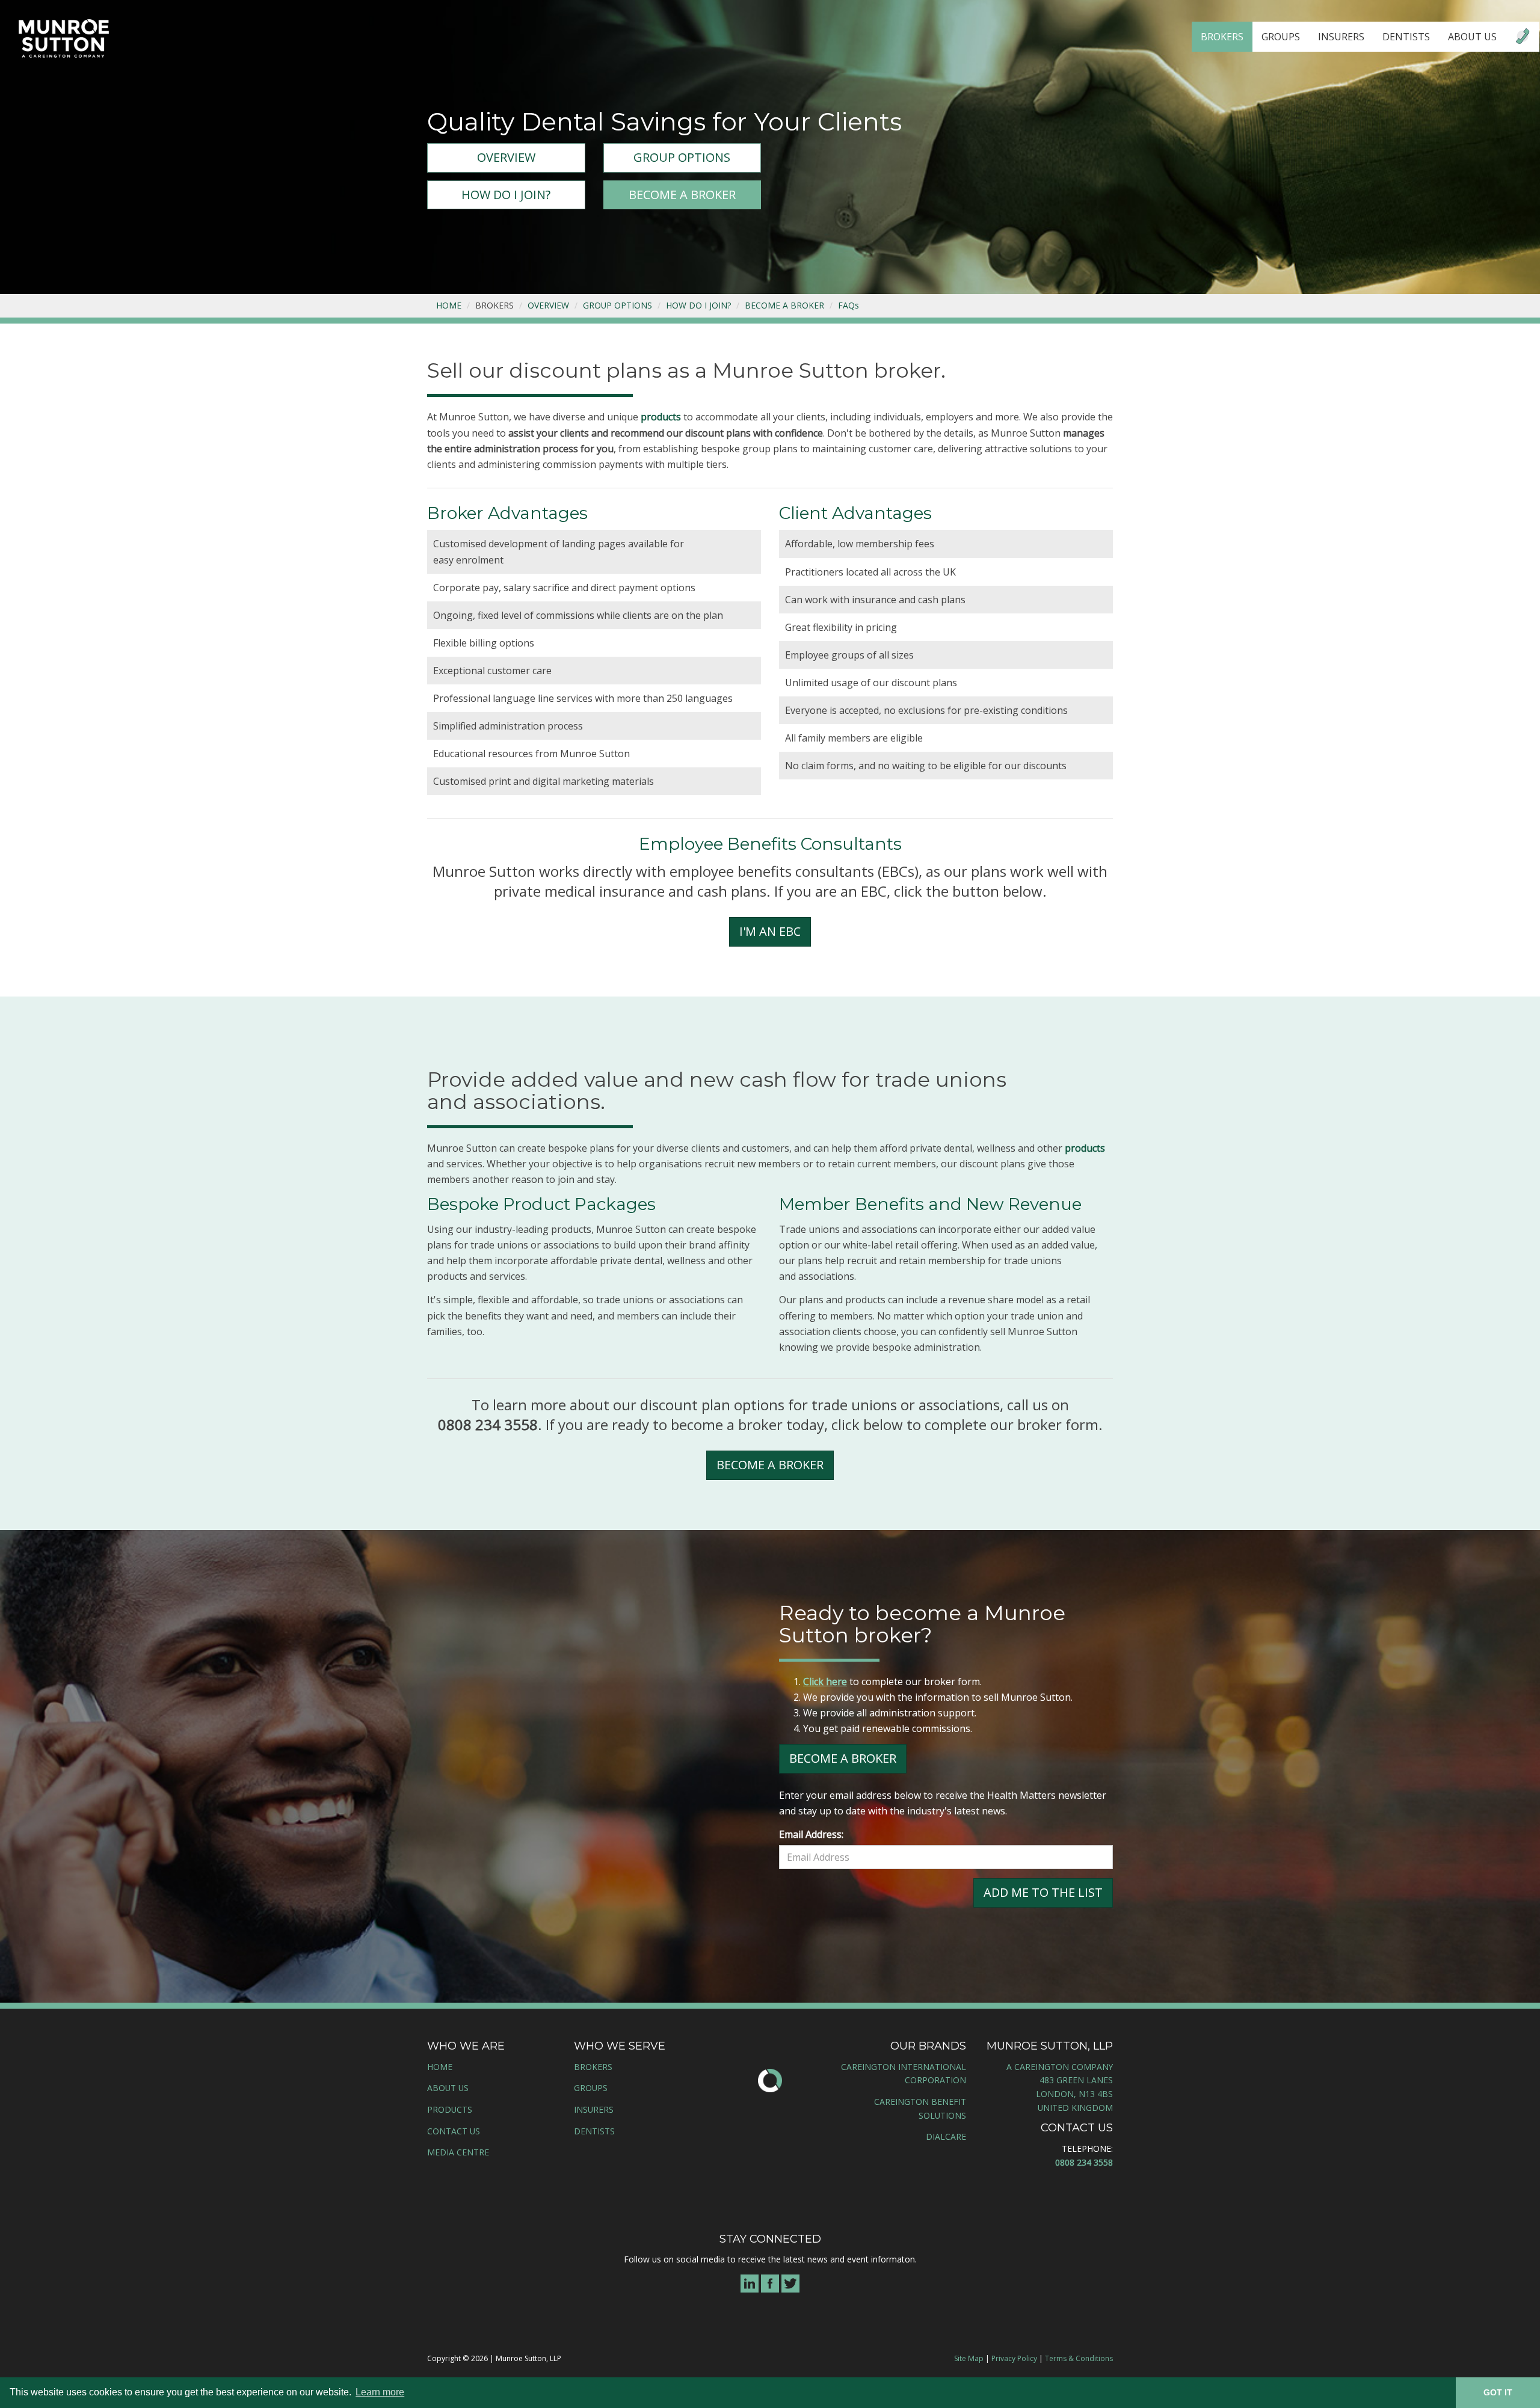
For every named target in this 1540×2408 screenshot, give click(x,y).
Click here (825, 1682)
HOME (449, 305)
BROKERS (1222, 37)
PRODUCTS (450, 2109)
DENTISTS (1406, 37)
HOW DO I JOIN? (506, 195)
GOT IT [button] (1498, 2392)
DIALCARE (946, 2136)
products (661, 417)
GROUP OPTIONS (682, 157)
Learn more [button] (380, 2392)
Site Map (969, 2358)
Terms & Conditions (1079, 2358)
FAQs (849, 305)
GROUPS (1281, 37)
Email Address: (811, 1834)
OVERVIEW (506, 157)
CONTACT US (454, 2131)
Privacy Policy (1014, 2358)
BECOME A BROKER (682, 195)
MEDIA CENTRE (458, 2152)
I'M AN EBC (770, 931)
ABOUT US (1472, 37)
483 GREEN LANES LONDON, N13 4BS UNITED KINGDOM (1074, 2093)
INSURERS (1341, 37)
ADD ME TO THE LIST (1043, 1892)
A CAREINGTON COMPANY (1060, 2067)
